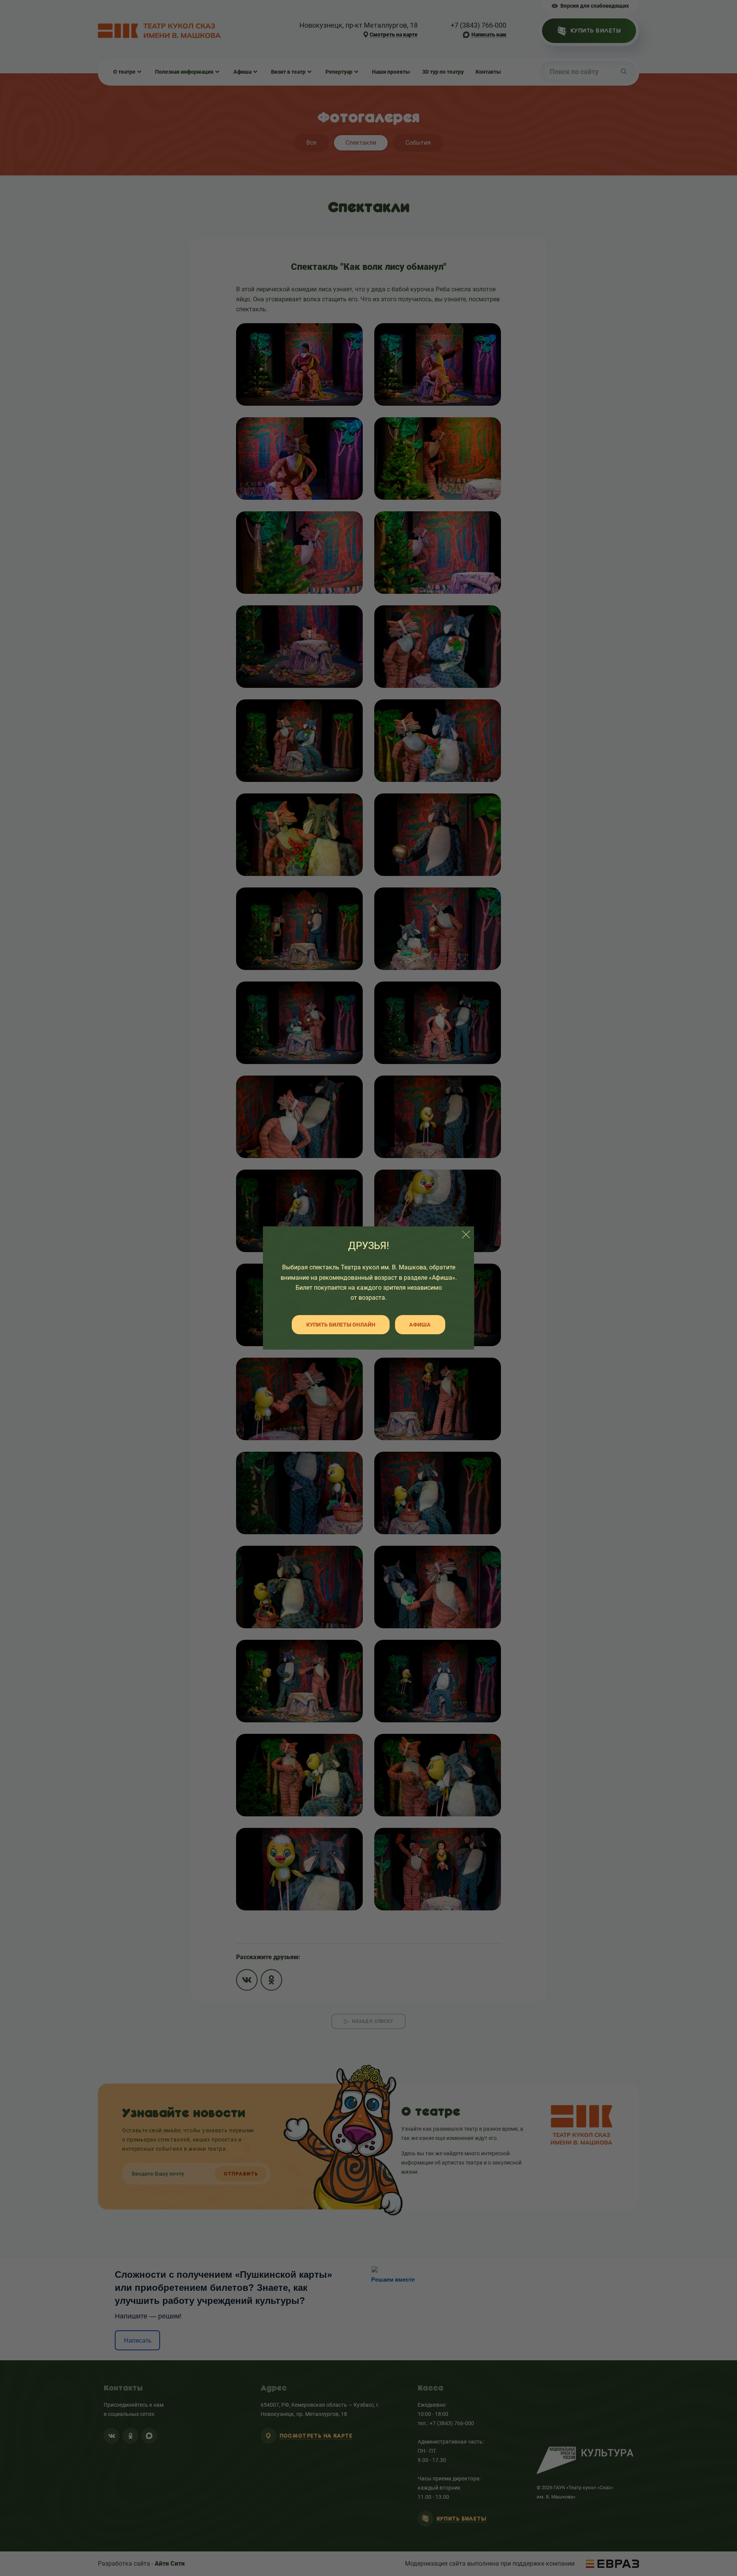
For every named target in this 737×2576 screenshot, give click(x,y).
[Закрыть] (466, 1234)
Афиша (420, 1325)
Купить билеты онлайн (341, 1325)
